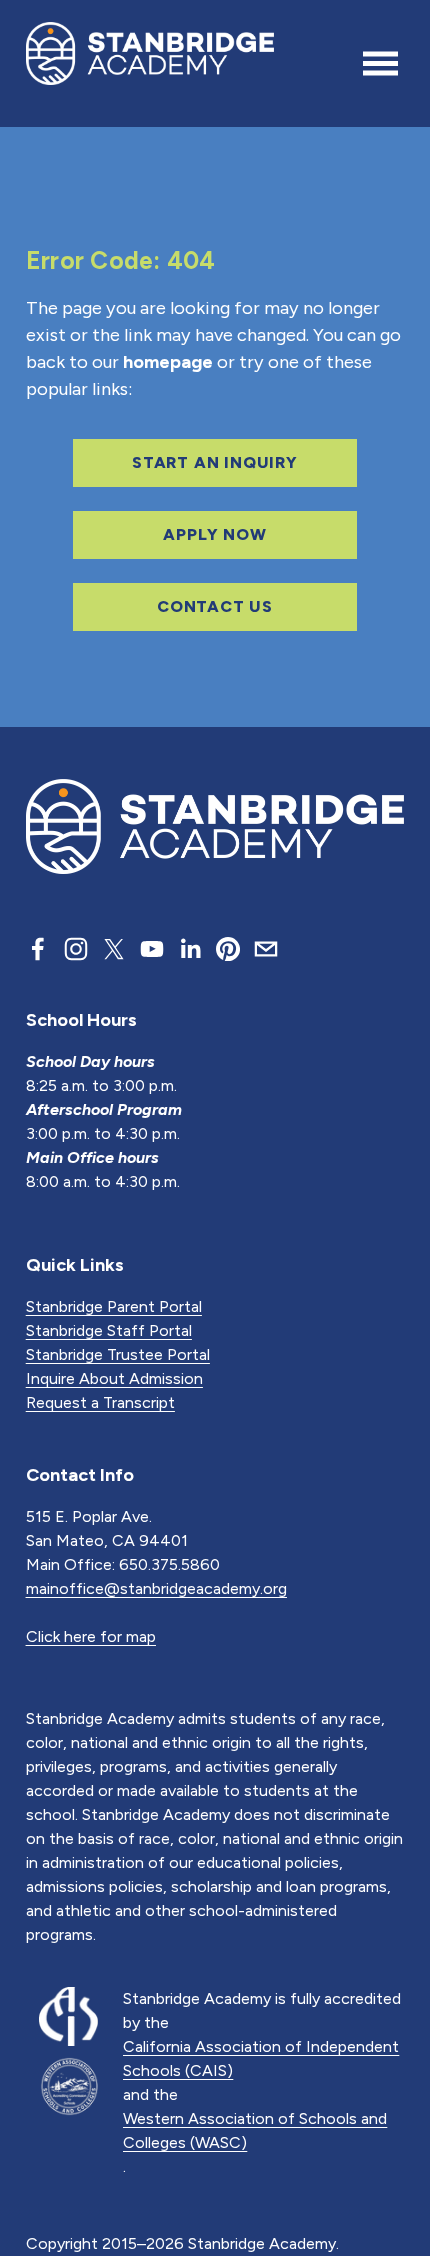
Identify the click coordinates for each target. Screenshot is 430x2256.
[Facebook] (38, 949)
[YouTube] (152, 949)
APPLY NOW (214, 534)
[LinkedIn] (190, 949)
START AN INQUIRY (215, 462)
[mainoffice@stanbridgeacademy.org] (266, 949)
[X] (114, 949)
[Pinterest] (228, 949)
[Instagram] (76, 949)
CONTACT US (215, 606)
